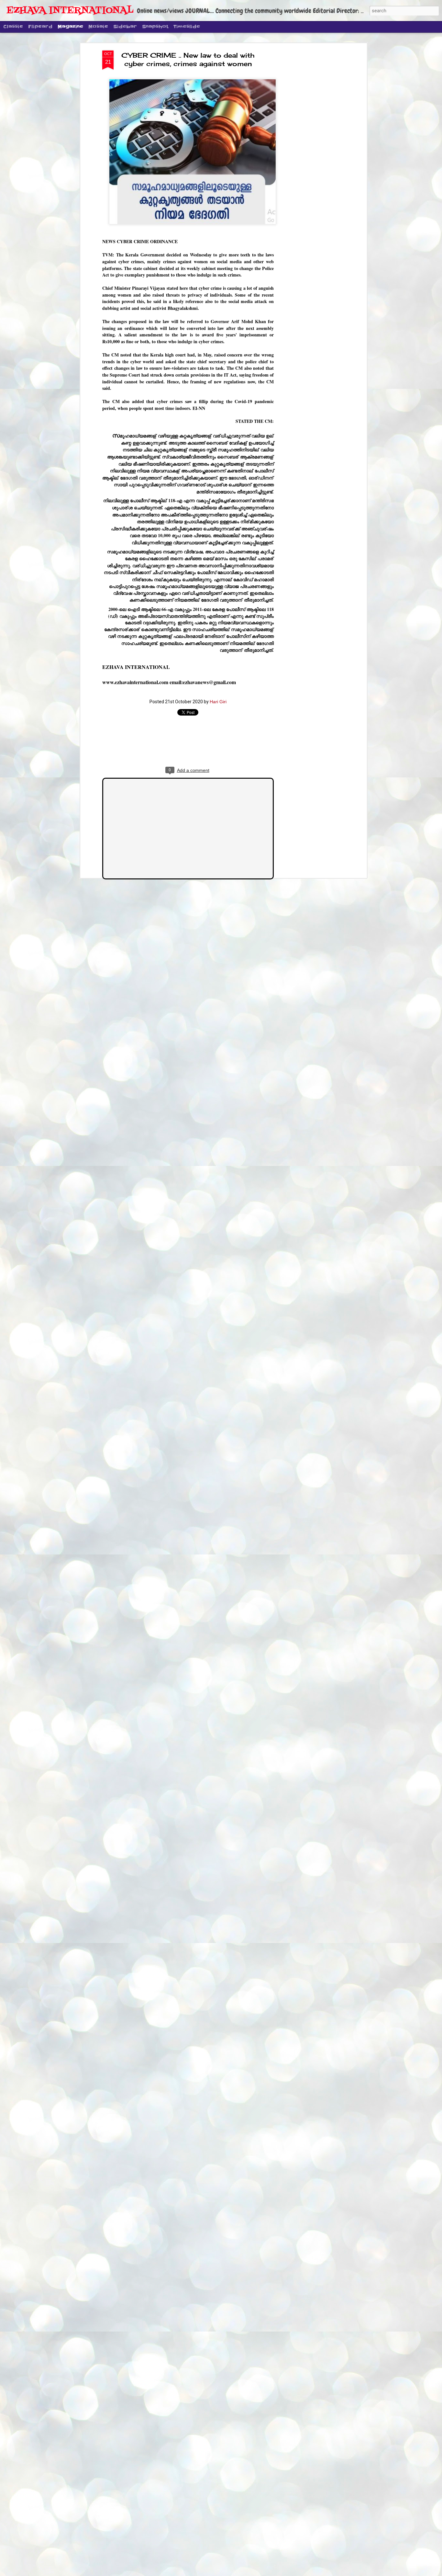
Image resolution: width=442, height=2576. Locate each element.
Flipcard (40, 27)
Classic (13, 27)
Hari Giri (218, 702)
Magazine (70, 27)
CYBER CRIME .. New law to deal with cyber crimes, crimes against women (188, 59)
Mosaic (98, 27)
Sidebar (125, 27)
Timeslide (187, 27)
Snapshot (155, 27)
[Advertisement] (309, 153)
